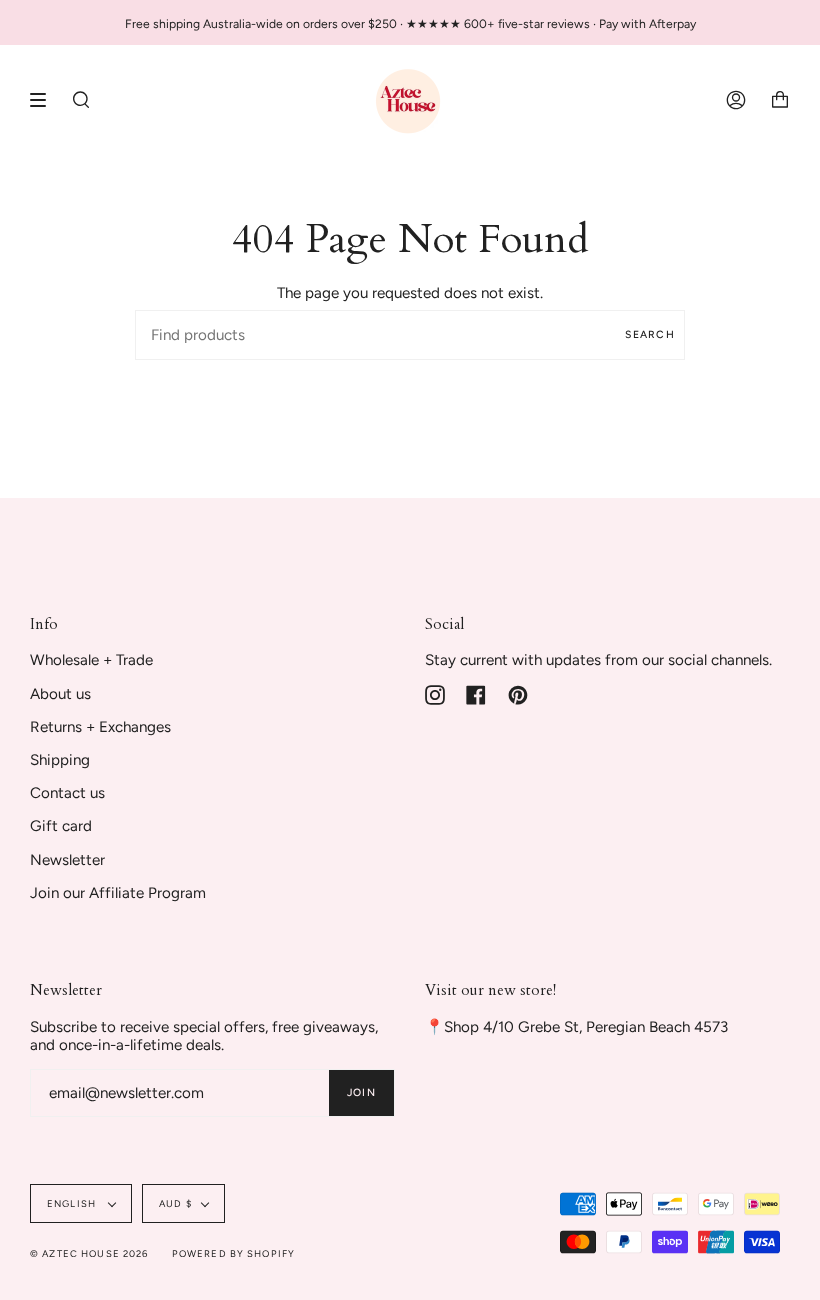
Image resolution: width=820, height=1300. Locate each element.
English (73, 1203)
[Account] (736, 100)
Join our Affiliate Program (118, 893)
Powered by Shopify (234, 1253)
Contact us (67, 793)
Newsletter (67, 860)
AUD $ (175, 1203)
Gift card (61, 826)
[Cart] (780, 100)
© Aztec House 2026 (89, 1253)
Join (361, 1092)
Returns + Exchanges (100, 727)
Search (650, 334)
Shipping (60, 760)
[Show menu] (45, 100)
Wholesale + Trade (91, 660)
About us (60, 694)
